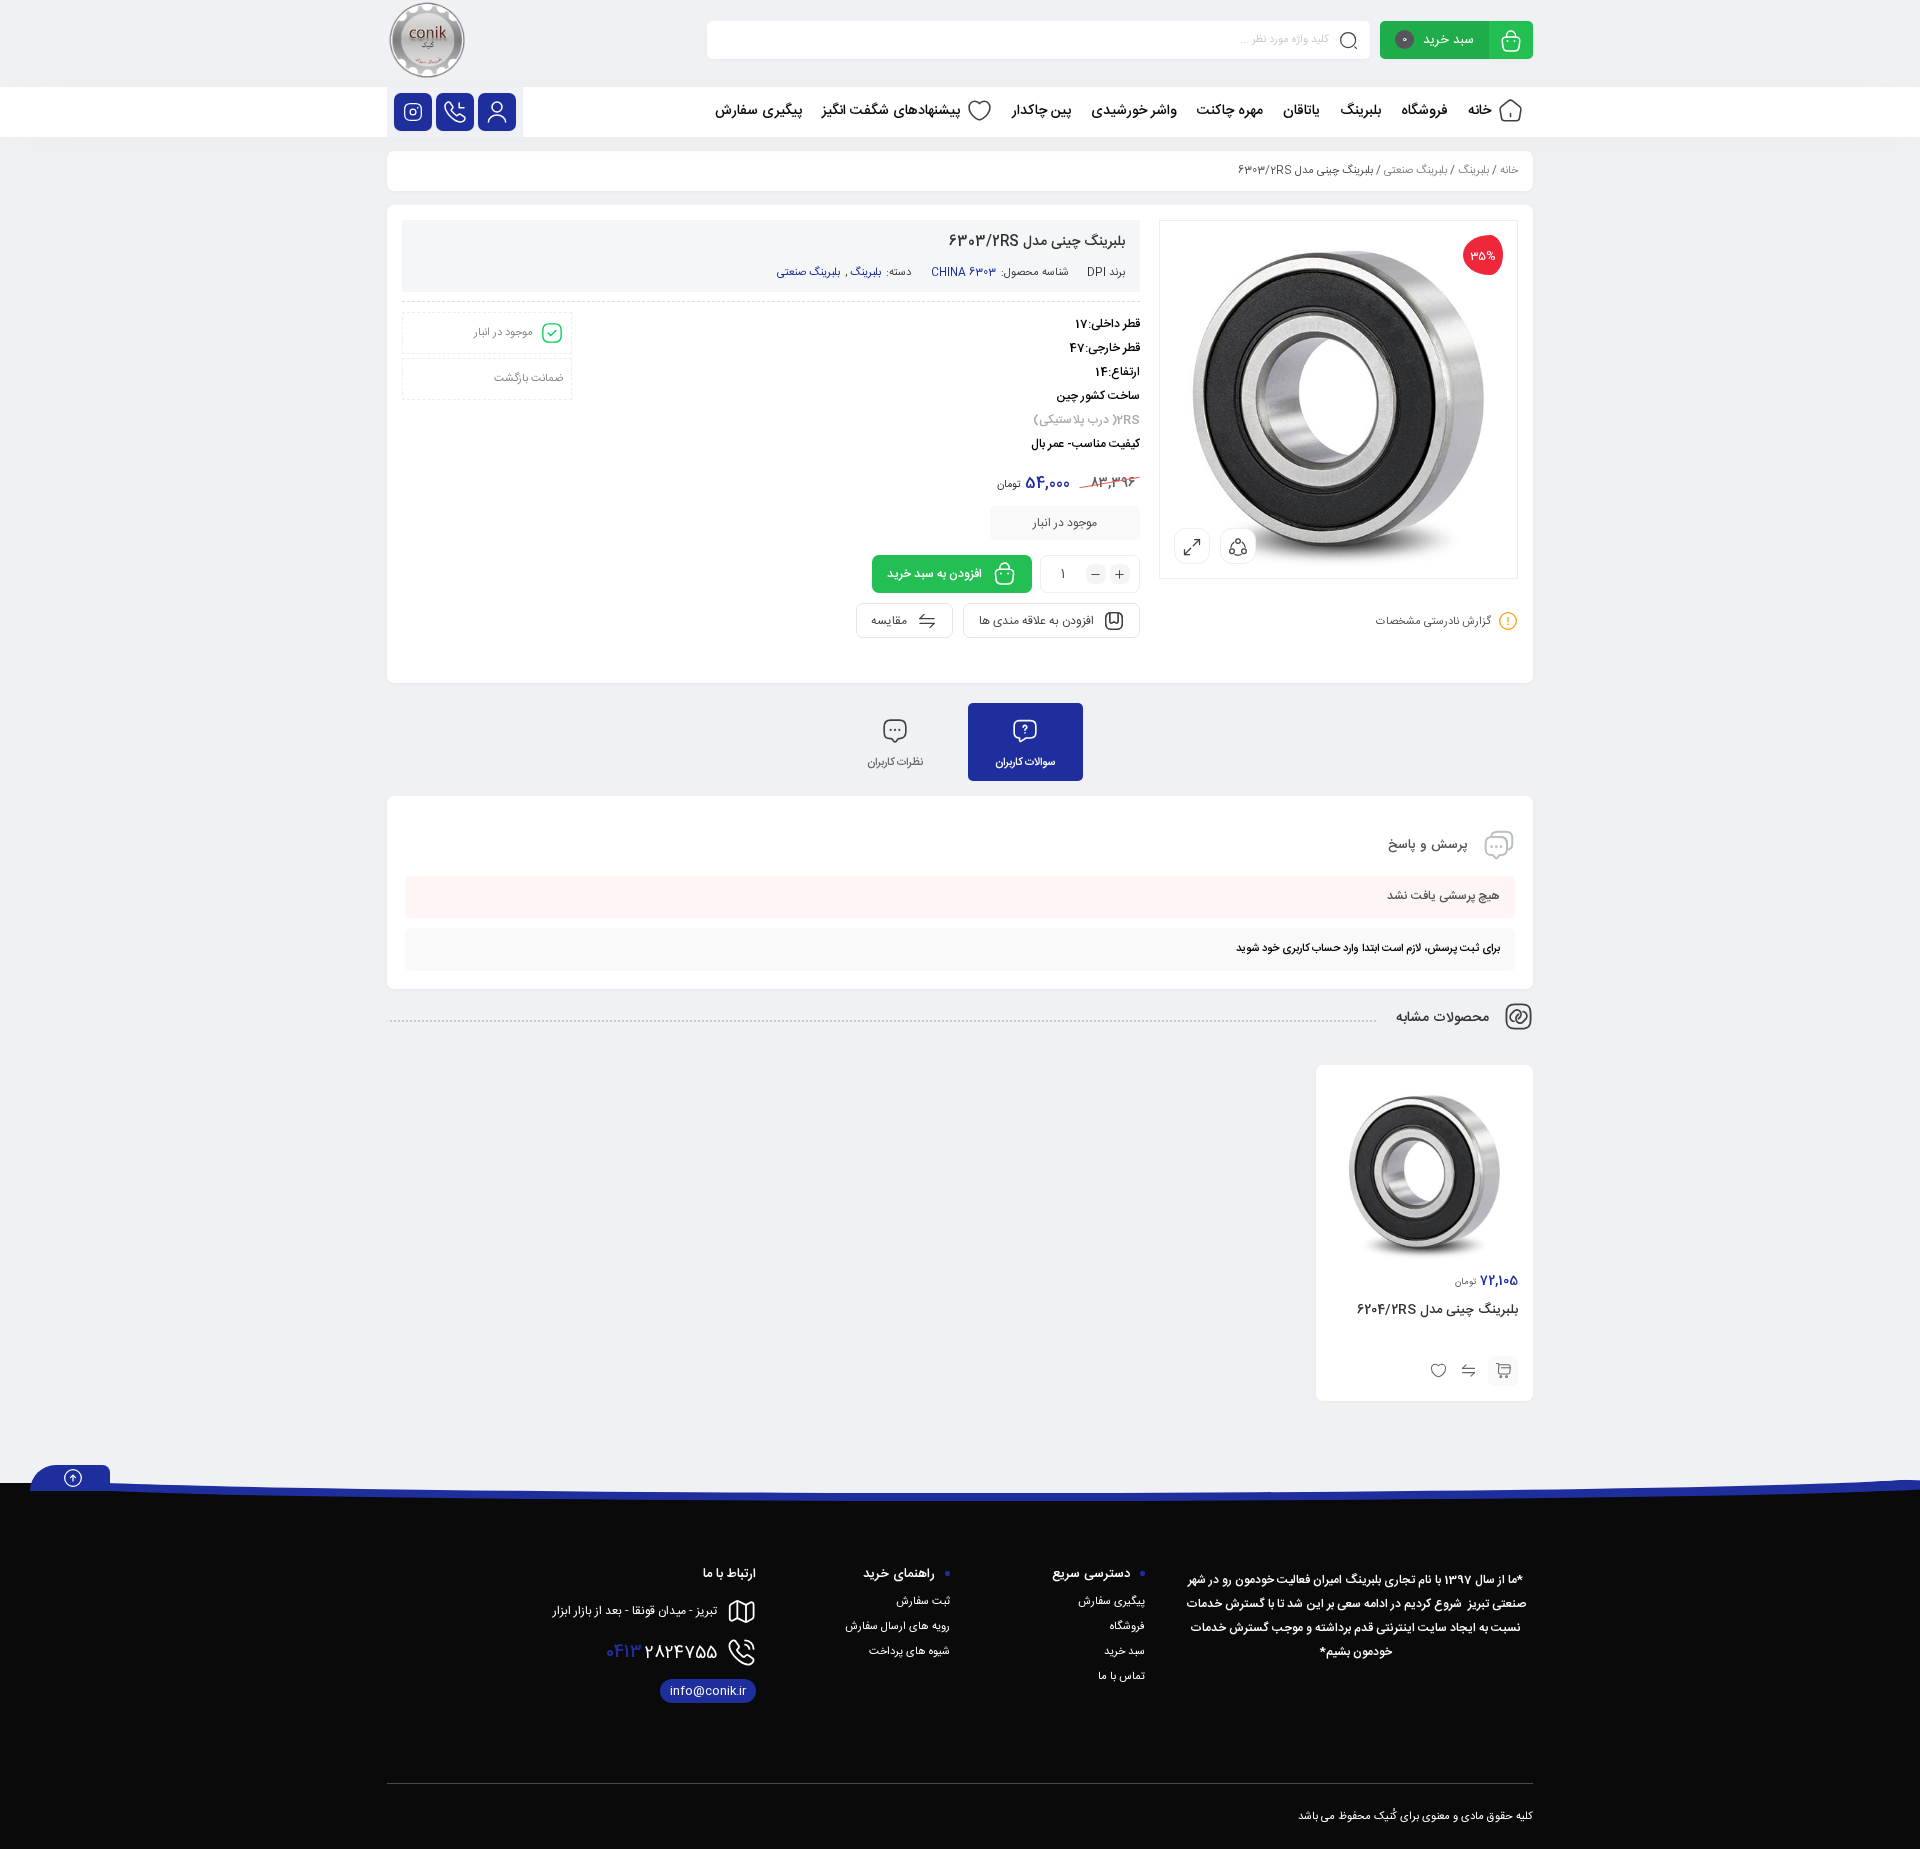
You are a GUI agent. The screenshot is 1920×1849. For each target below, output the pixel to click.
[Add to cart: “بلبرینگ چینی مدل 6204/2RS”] (1503, 1371)
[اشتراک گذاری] (1238, 546)
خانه (1509, 171)
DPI (1096, 273)
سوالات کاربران (1025, 763)
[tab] (1025, 742)
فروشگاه (1127, 1627)
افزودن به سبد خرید (934, 574)
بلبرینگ (1473, 171)
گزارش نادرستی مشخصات (1433, 622)
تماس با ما (1121, 1677)
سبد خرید (1124, 1652)
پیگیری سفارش (1111, 1602)
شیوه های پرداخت (909, 1652)
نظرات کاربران (895, 763)
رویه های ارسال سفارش (897, 1627)
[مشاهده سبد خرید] (1511, 42)
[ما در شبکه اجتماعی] (413, 112)
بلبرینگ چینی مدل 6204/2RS (1437, 1310)
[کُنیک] (427, 43)
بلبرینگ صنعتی (1415, 171)
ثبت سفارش (923, 1602)
